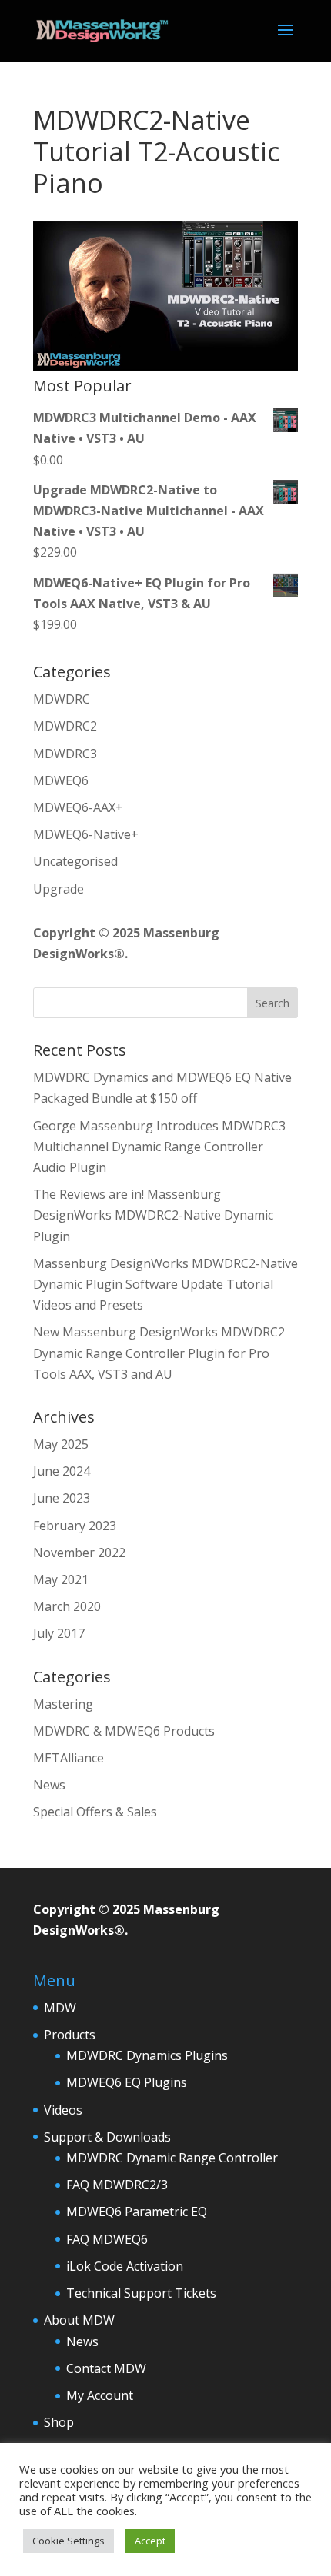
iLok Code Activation (125, 2266)
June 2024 (62, 1471)
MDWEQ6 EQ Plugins (127, 2082)
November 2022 (79, 1553)
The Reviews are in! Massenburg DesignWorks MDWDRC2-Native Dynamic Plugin (153, 1215)
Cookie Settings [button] (69, 2541)
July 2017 (59, 1633)
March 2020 (67, 1606)
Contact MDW (106, 2368)
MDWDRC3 (65, 754)
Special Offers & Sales (95, 1812)
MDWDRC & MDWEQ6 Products (124, 1731)
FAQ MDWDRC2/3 (117, 2185)
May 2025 (61, 1444)
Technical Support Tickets (141, 2293)
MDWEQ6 (61, 780)
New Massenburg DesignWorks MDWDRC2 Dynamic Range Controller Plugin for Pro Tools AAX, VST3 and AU (159, 1353)
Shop (59, 2422)
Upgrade (59, 889)
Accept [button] (150, 2541)
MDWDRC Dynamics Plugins (147, 2055)
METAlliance (69, 1758)
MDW (60, 2008)
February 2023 (75, 1526)
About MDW (79, 2320)
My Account (100, 2395)
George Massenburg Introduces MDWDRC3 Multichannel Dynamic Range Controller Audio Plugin (159, 1147)
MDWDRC (62, 699)
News (49, 1785)
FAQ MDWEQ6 (107, 2239)
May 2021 (61, 1579)
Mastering (63, 1704)
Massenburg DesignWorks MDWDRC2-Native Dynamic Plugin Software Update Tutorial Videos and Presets (165, 1284)
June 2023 (62, 1498)
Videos (63, 2110)
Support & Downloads (107, 2137)
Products (70, 2035)
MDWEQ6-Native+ (86, 834)
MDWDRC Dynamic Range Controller (172, 2158)
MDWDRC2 (65, 726)
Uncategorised (75, 861)
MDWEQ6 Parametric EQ (137, 2212)
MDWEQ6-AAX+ (78, 807)
